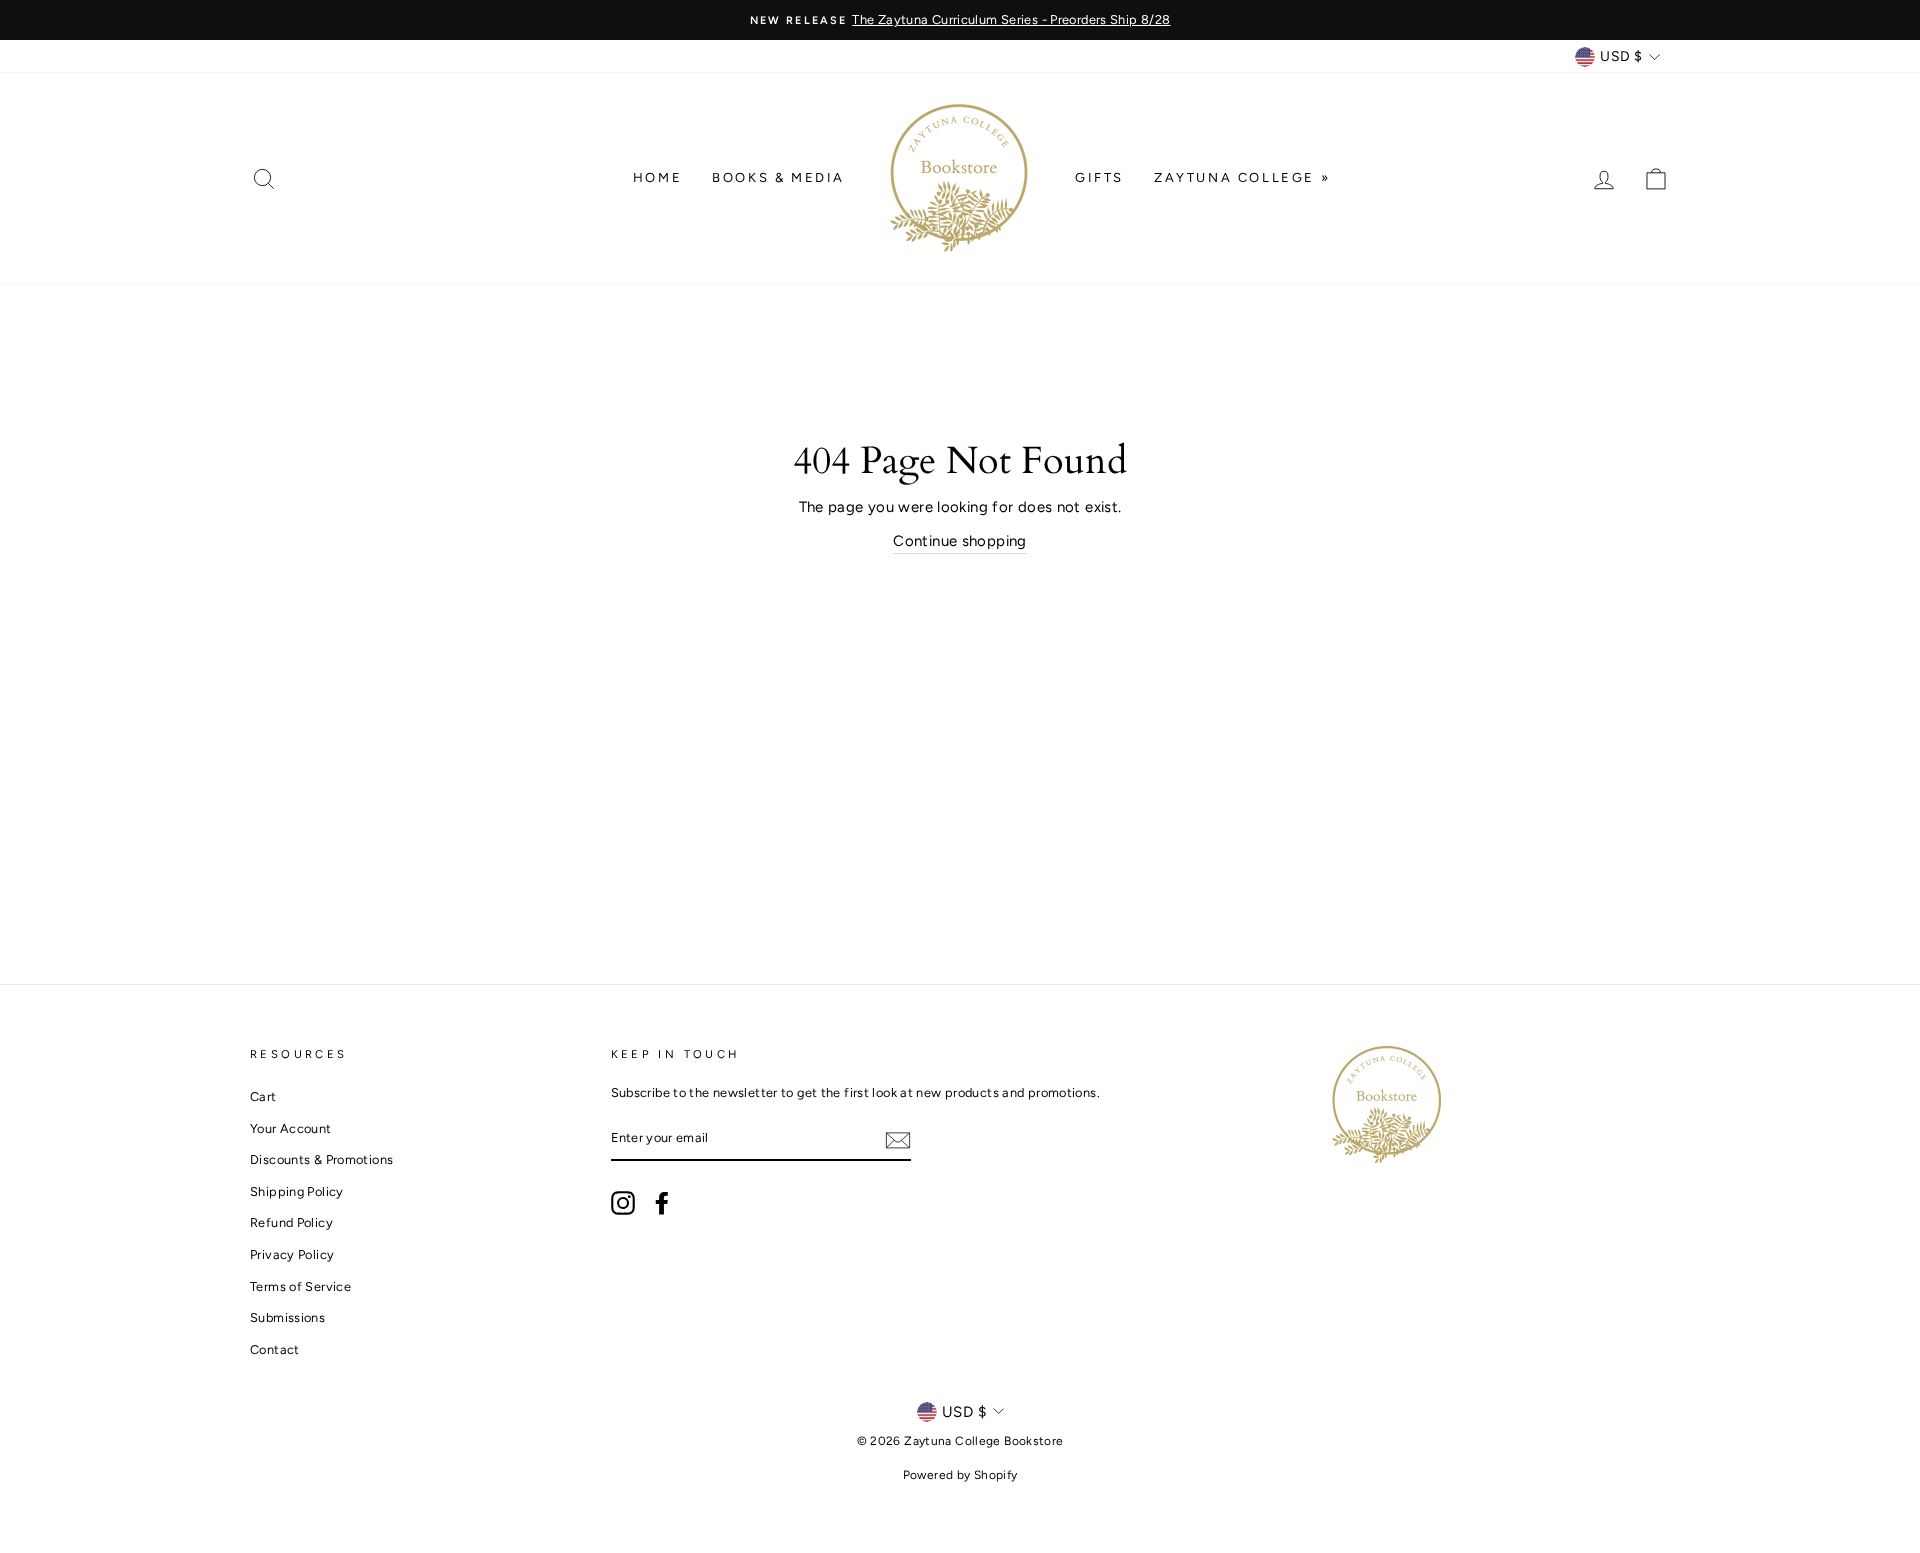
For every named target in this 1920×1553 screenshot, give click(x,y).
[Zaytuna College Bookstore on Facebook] (662, 1203)
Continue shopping (959, 541)
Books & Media (778, 177)
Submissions (287, 1317)
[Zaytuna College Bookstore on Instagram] (623, 1203)
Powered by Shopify (960, 1475)
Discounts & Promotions (321, 1159)
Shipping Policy (297, 1191)
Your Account (291, 1128)
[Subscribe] (898, 1139)
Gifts (1099, 177)
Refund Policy (291, 1222)
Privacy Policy (292, 1254)
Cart (263, 1096)
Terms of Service (300, 1286)
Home (657, 177)
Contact (275, 1349)
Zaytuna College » (1242, 177)
